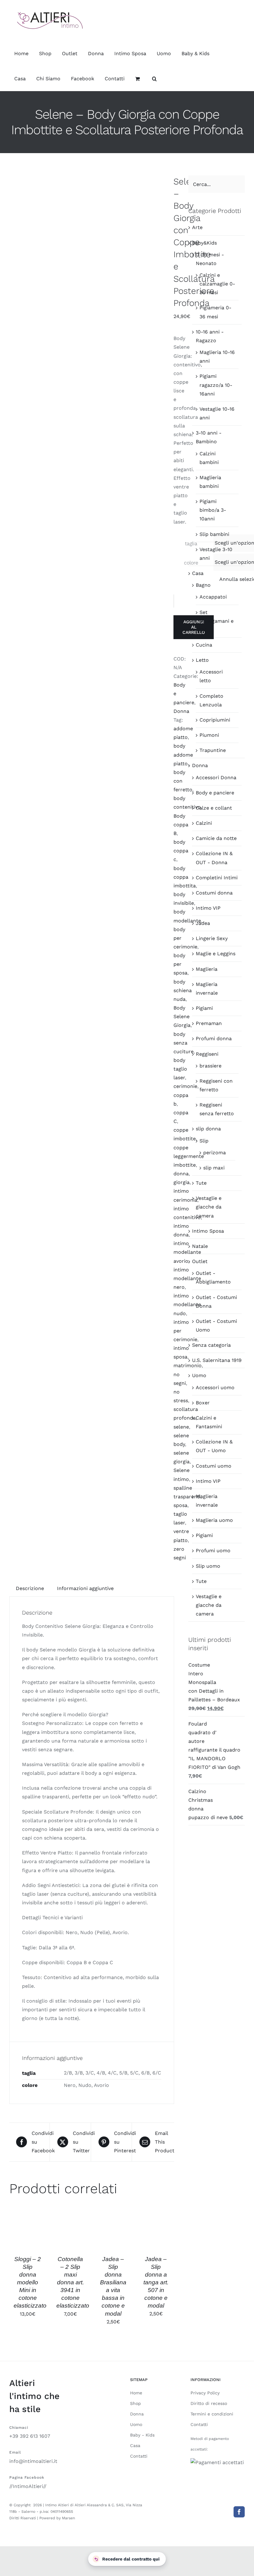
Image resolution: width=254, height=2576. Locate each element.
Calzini (204, 823)
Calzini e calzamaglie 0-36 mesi (217, 284)
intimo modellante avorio (187, 1252)
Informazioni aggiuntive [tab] (85, 1588)
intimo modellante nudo (187, 1304)
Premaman (209, 1023)
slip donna (208, 1129)
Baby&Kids (204, 243)
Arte (197, 227)
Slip (204, 1141)
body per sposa (180, 964)
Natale (200, 1246)
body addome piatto (183, 755)
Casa (198, 573)
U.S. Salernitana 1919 (217, 1360)
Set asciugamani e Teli (217, 621)
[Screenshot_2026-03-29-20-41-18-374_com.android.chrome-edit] (87, 512)
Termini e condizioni (212, 2414)
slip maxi (214, 1168)
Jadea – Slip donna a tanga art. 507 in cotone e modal (156, 2282)
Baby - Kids (142, 2435)
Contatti (139, 2456)
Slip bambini (214, 534)
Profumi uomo (213, 1551)
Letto (202, 660)
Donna (181, 711)
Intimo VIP (208, 908)
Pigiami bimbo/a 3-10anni (213, 510)
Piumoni (209, 735)
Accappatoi (213, 597)
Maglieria (207, 969)
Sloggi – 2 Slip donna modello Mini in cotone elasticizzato (30, 2282)
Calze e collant (214, 808)
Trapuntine (213, 750)
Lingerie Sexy (212, 938)
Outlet (200, 1261)
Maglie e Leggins (216, 954)
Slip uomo (208, 1566)
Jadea (203, 923)
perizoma (215, 1153)
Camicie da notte (216, 838)
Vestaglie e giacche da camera (209, 1207)
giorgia (182, 1182)
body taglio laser (180, 1069)
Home (136, 2393)
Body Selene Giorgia (182, 1016)
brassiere (210, 1066)
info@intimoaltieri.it (33, 2461)
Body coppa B (181, 825)
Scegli (28, 2225)
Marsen (68, 2518)
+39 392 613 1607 (30, 2436)
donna (181, 1174)
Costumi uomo (214, 1466)
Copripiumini (215, 720)
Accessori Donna (216, 778)
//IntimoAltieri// (28, 2486)
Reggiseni (207, 1054)
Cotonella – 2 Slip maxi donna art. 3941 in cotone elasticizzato (73, 2282)
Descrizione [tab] (30, 1588)
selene (181, 1427)
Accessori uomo (215, 1387)
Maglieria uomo (214, 1520)
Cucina (204, 645)
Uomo (199, 1375)
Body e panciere (215, 793)
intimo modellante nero (187, 1278)
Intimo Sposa (208, 1231)
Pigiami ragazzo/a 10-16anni (216, 385)
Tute (201, 1183)
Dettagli (28, 2238)
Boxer (203, 1403)
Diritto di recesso (209, 2403)
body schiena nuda (183, 990)
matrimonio (188, 1365)
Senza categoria (211, 1345)
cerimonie (185, 1086)
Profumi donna (214, 1038)
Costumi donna (214, 893)
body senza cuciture (184, 1043)
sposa (180, 1505)
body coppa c (181, 851)
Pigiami (204, 1008)
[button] (154, 79)
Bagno (203, 585)
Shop (136, 2403)
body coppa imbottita (185, 877)
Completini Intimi (217, 878)
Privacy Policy (205, 2393)
